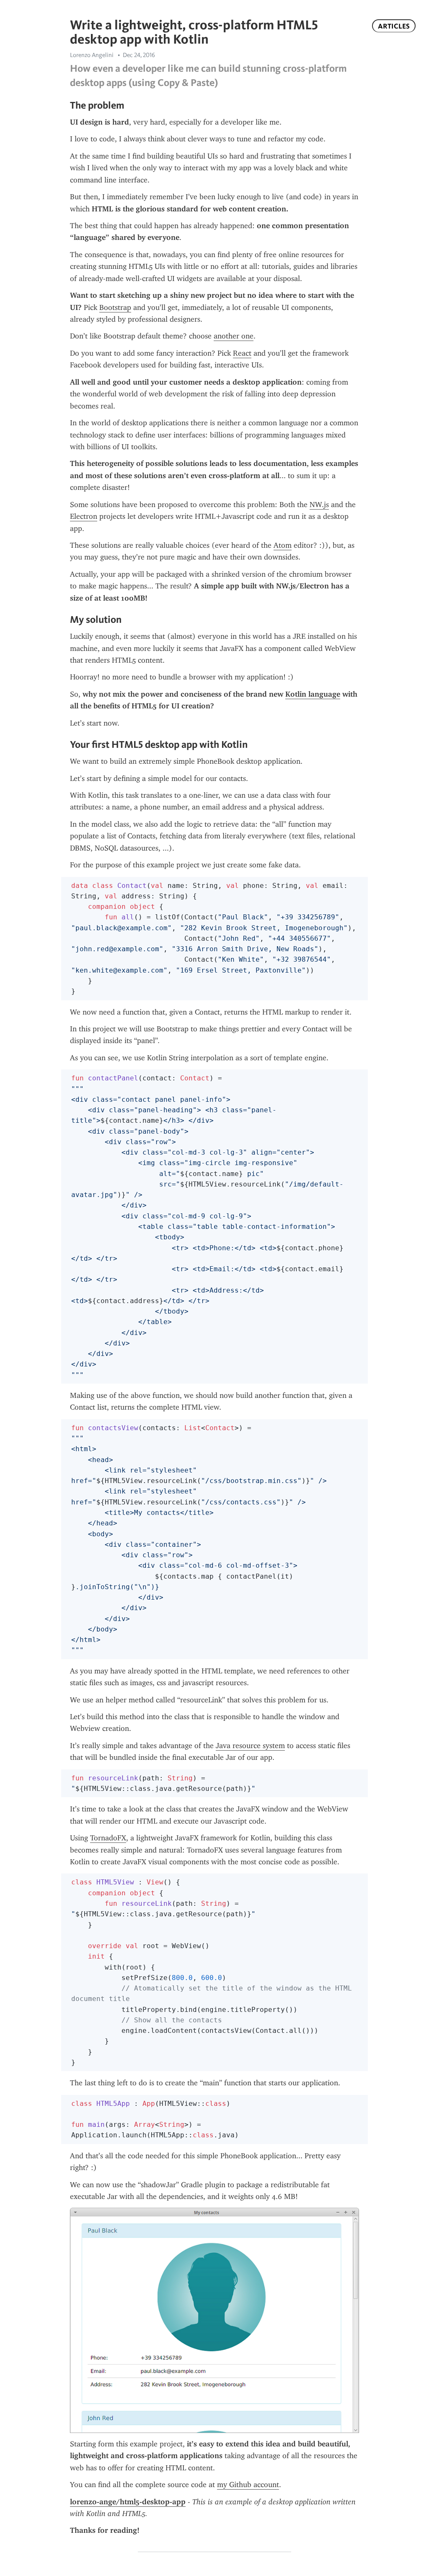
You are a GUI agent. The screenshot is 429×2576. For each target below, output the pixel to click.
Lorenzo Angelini (92, 55)
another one (234, 336)
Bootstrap (115, 307)
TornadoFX (108, 1838)
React (242, 353)
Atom (283, 545)
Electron (84, 516)
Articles (394, 26)
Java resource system (250, 1746)
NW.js (319, 505)
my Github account (248, 2485)
